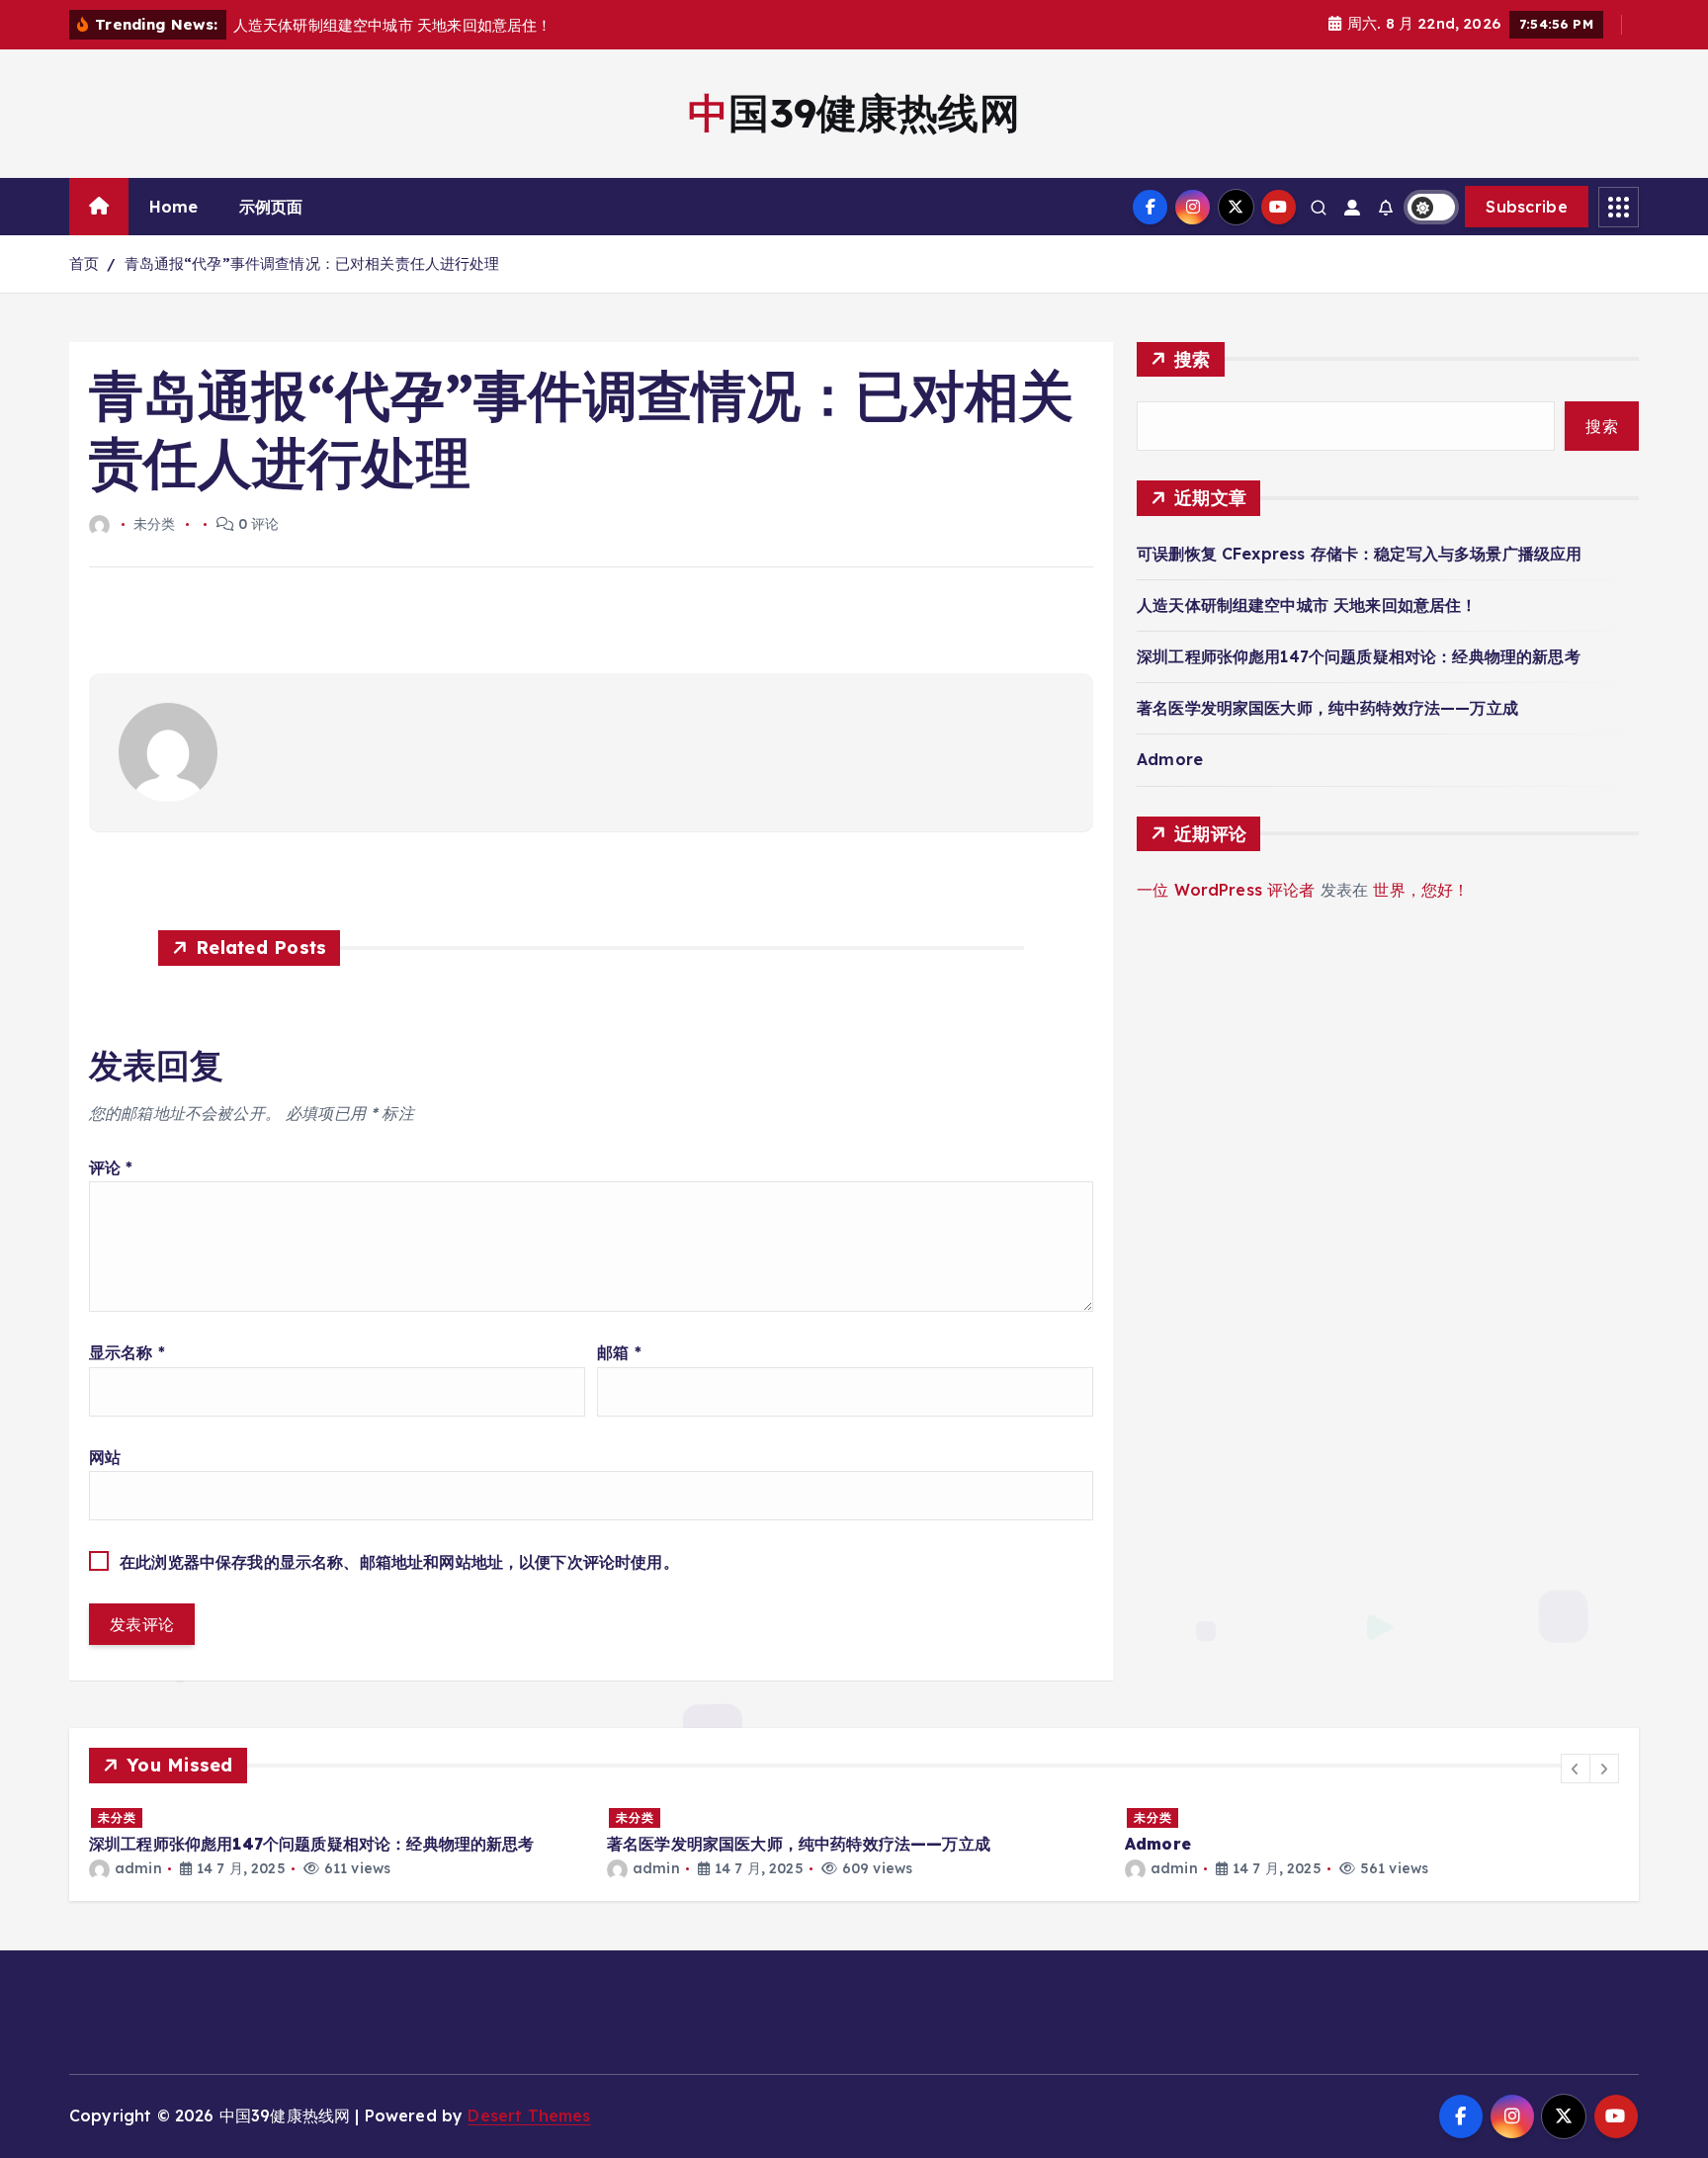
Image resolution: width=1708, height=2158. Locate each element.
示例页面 (271, 207)
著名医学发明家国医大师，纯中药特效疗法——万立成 (1327, 708)
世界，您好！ (1421, 890)
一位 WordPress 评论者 (1226, 890)
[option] (336, 1842)
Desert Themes (529, 2115)
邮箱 (619, 1352)
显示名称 (127, 1352)
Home (174, 207)
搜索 (1193, 359)
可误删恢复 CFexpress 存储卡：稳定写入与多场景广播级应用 (1359, 554)
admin (138, 1868)
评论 (111, 1167)
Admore (1170, 759)
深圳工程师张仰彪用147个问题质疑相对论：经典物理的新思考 (1359, 656)
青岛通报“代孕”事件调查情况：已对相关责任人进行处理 (312, 263)
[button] (1576, 1769)
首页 (84, 263)
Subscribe (1527, 207)
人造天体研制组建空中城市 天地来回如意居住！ (1307, 605)
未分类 (117, 1817)
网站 (105, 1457)
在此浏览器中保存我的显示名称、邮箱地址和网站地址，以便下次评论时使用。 (399, 1562)
